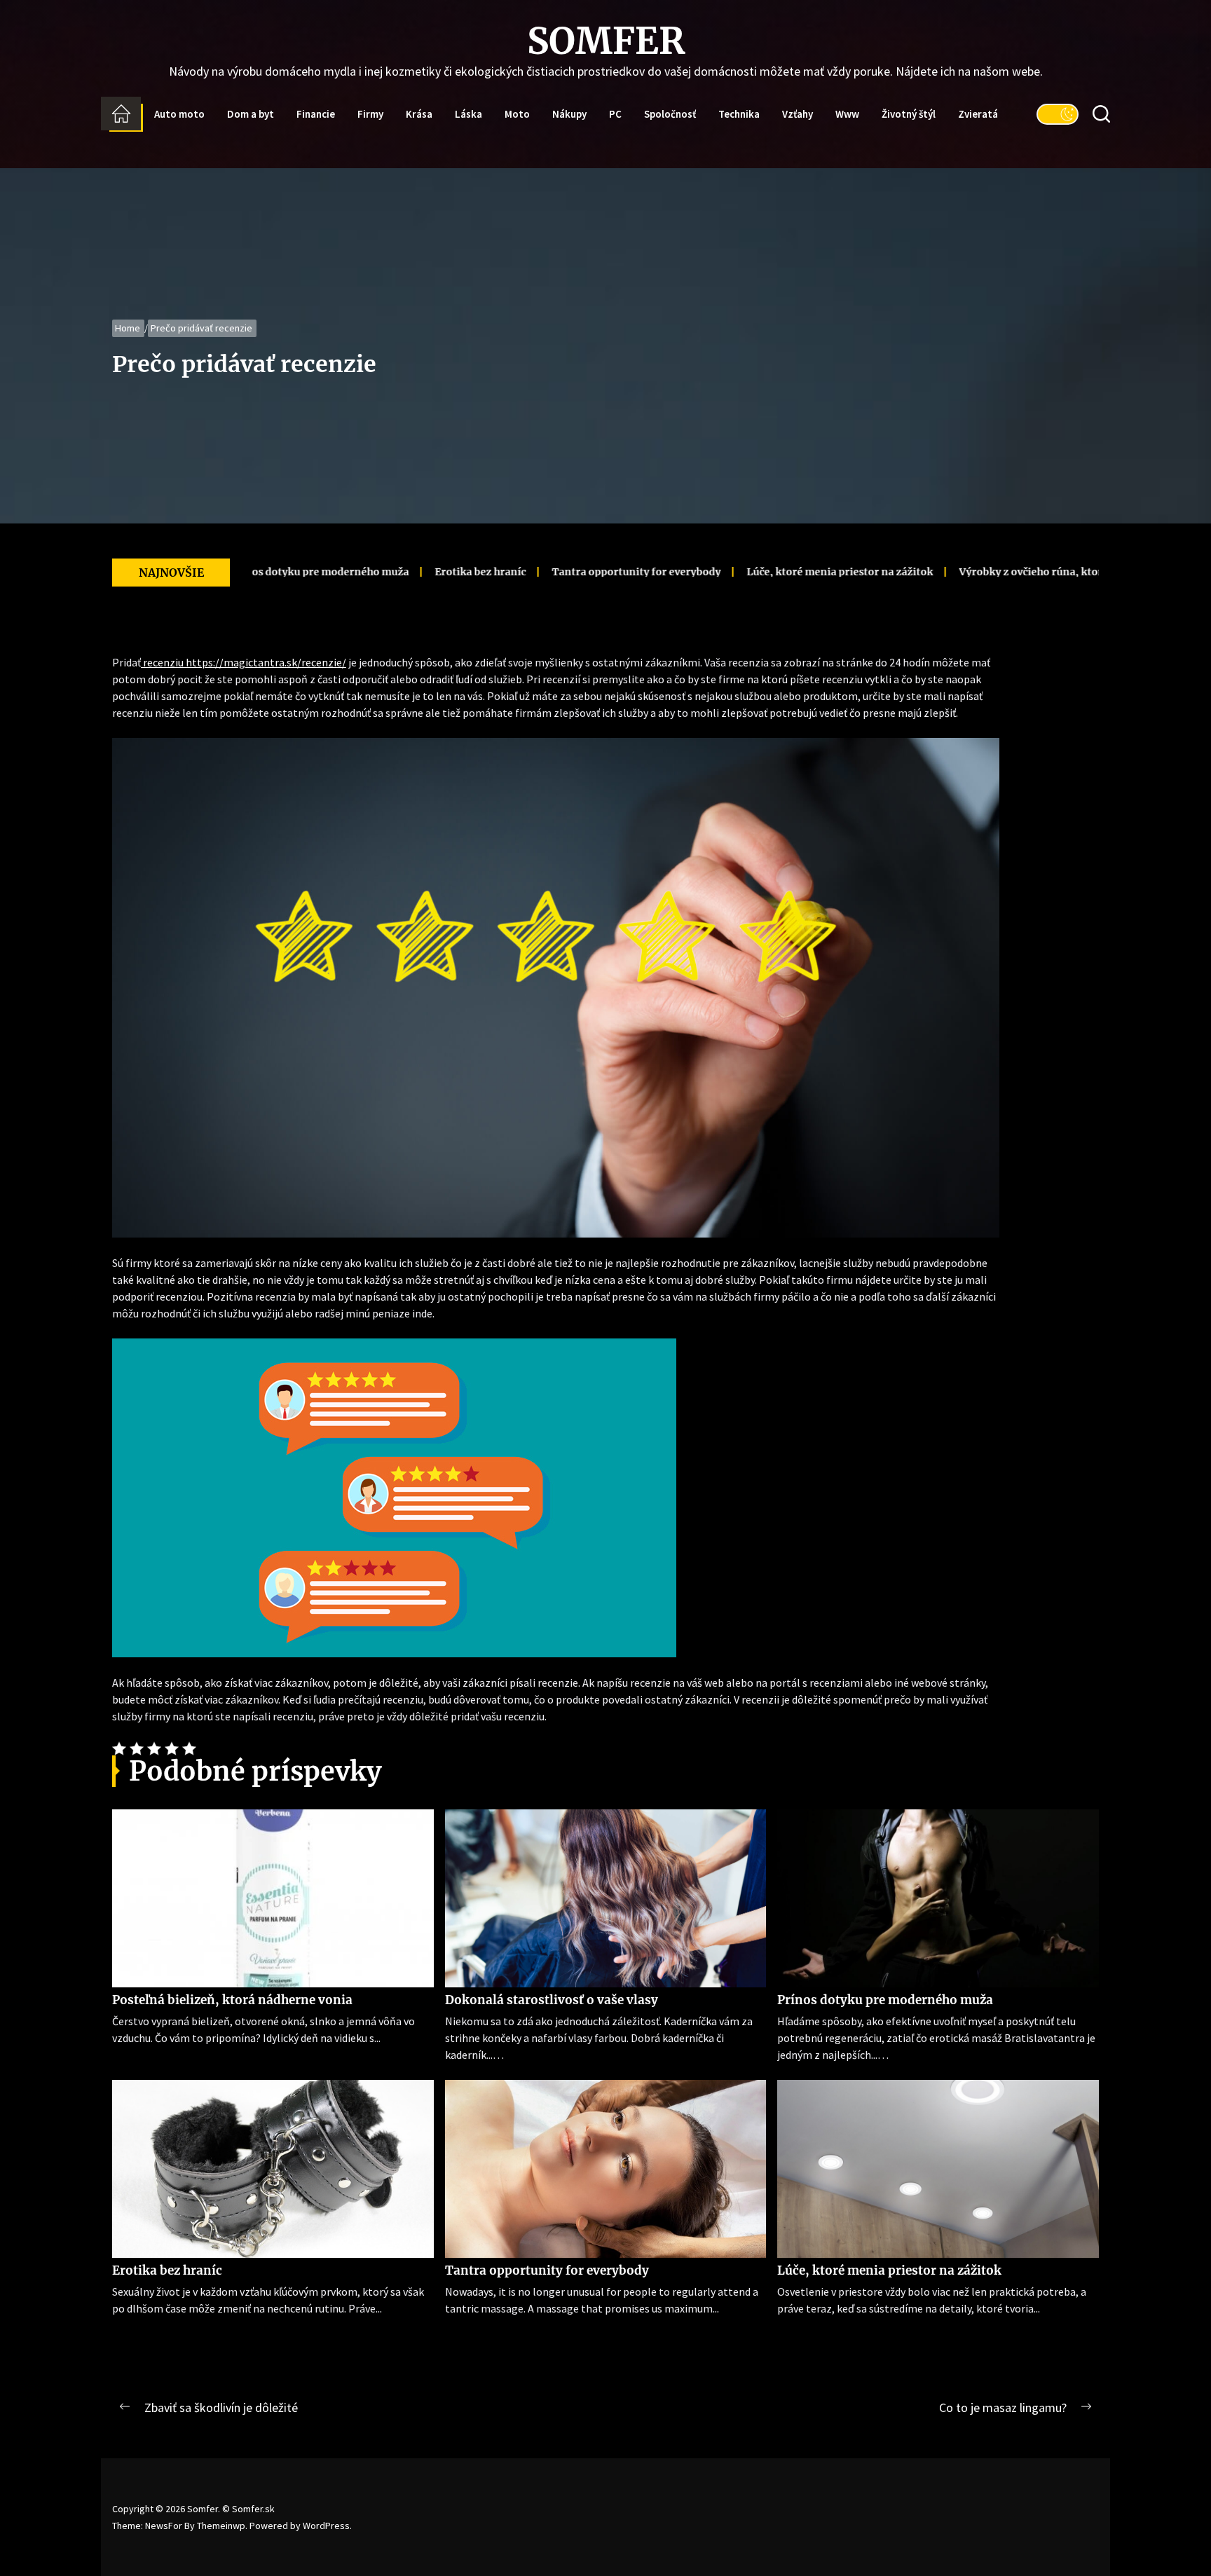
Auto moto (179, 114)
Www (847, 114)
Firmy (370, 114)
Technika (739, 114)
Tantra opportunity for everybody (558, 572)
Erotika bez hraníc (402, 572)
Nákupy (569, 114)
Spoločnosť (670, 114)
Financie (316, 114)
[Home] (121, 114)
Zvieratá (978, 114)
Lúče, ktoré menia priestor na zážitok (762, 572)
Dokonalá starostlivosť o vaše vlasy (552, 2000)
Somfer (606, 41)
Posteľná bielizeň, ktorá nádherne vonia (232, 2000)
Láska (468, 114)
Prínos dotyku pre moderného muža (885, 2000)
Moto (517, 114)
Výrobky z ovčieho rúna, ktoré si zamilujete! (990, 572)
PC (615, 114)
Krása (419, 114)
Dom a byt (251, 114)
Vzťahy (798, 114)
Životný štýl (909, 114)
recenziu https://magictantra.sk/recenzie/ (244, 662)
